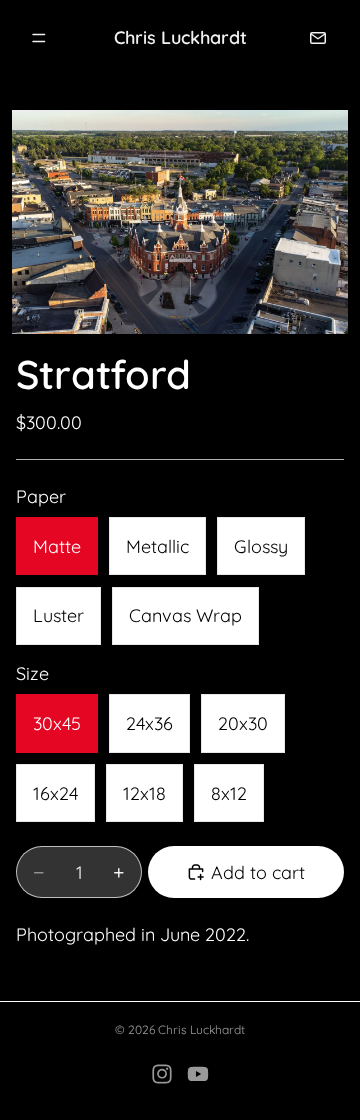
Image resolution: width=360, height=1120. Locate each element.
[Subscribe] (318, 38)
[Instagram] (162, 1074)
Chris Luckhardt (201, 1029)
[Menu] (39, 38)
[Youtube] (198, 1074)
